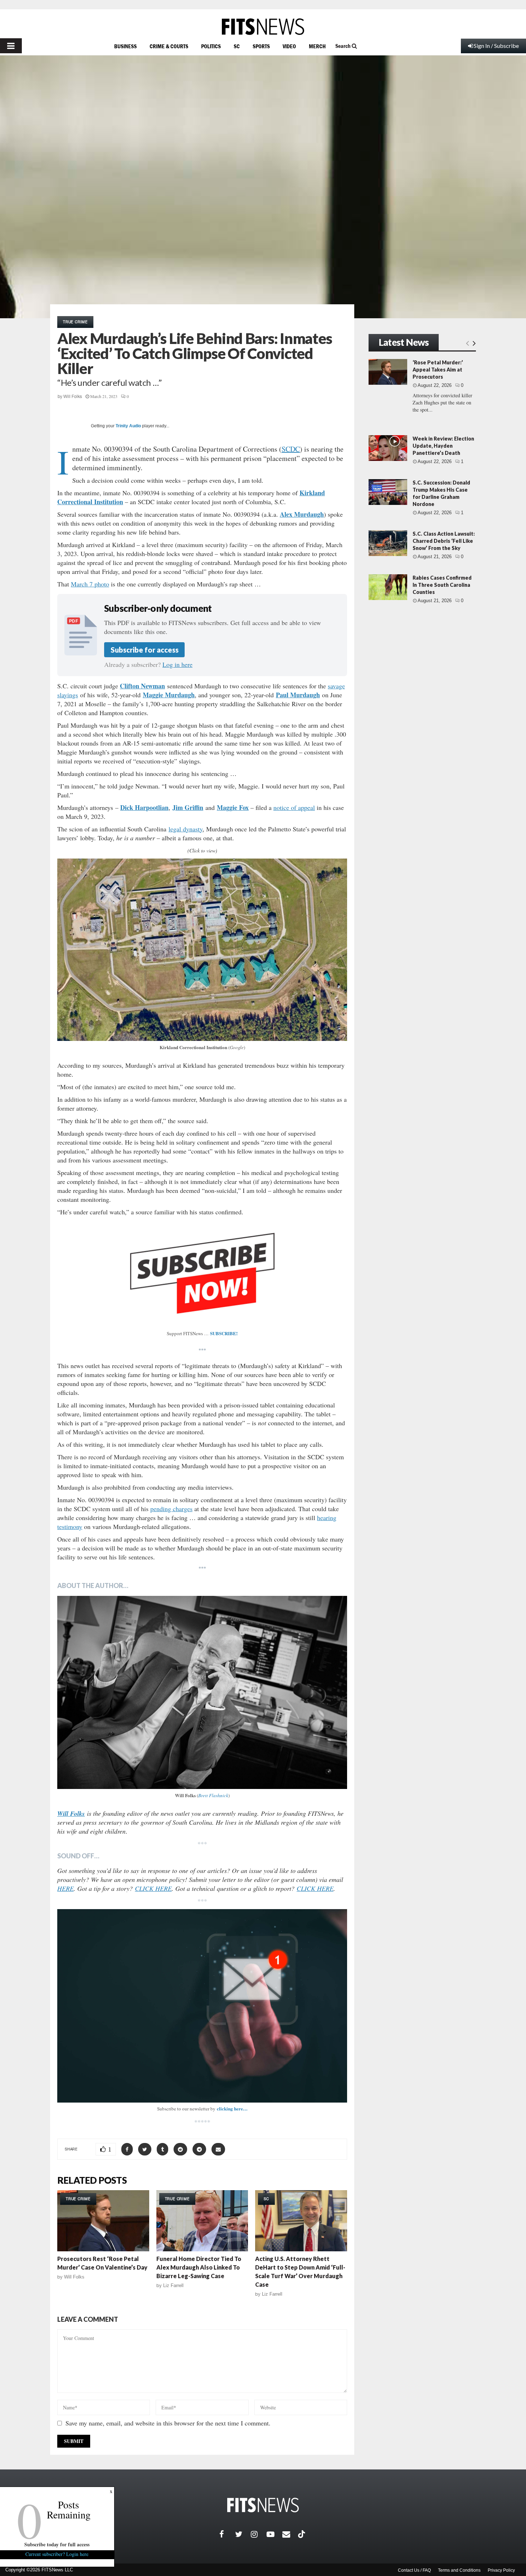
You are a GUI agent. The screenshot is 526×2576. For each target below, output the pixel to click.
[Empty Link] (467, 343)
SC (237, 46)
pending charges (171, 1509)
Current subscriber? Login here (57, 2554)
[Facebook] (227, 2534)
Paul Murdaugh (298, 695)
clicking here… (232, 2108)
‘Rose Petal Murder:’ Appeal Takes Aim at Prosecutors (438, 370)
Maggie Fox (233, 807)
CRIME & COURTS (169, 46)
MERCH (317, 46)
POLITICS (211, 46)
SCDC (291, 449)
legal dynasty (186, 829)
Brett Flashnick (213, 1795)
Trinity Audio (128, 426)
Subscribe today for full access (57, 2544)
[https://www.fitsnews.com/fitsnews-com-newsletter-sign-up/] (202, 2006)
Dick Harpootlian (144, 807)
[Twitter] (243, 2534)
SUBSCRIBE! (224, 1333)
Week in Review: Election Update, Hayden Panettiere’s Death (443, 446)
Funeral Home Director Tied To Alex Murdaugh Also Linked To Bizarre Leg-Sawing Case (199, 2267)
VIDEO (289, 46)
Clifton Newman (142, 686)
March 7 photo (90, 584)
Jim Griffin (188, 807)
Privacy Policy (501, 2570)
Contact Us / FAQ (414, 2570)
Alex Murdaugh (302, 514)
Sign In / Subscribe (496, 46)
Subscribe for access (145, 650)
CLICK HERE (153, 1888)
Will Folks (73, 397)
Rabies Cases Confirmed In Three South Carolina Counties (442, 585)
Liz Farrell (173, 2285)
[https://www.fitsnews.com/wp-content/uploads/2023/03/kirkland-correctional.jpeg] (202, 950)
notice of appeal (294, 807)
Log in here (177, 664)
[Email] (290, 2534)
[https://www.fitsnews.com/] (263, 27)
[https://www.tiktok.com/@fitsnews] (302, 2534)
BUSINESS (125, 46)
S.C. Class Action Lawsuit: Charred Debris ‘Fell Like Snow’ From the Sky (444, 541)
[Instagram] (259, 2534)
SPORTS (261, 46)
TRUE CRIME (75, 322)
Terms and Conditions (459, 2570)
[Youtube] (274, 2534)
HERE (65, 1888)
